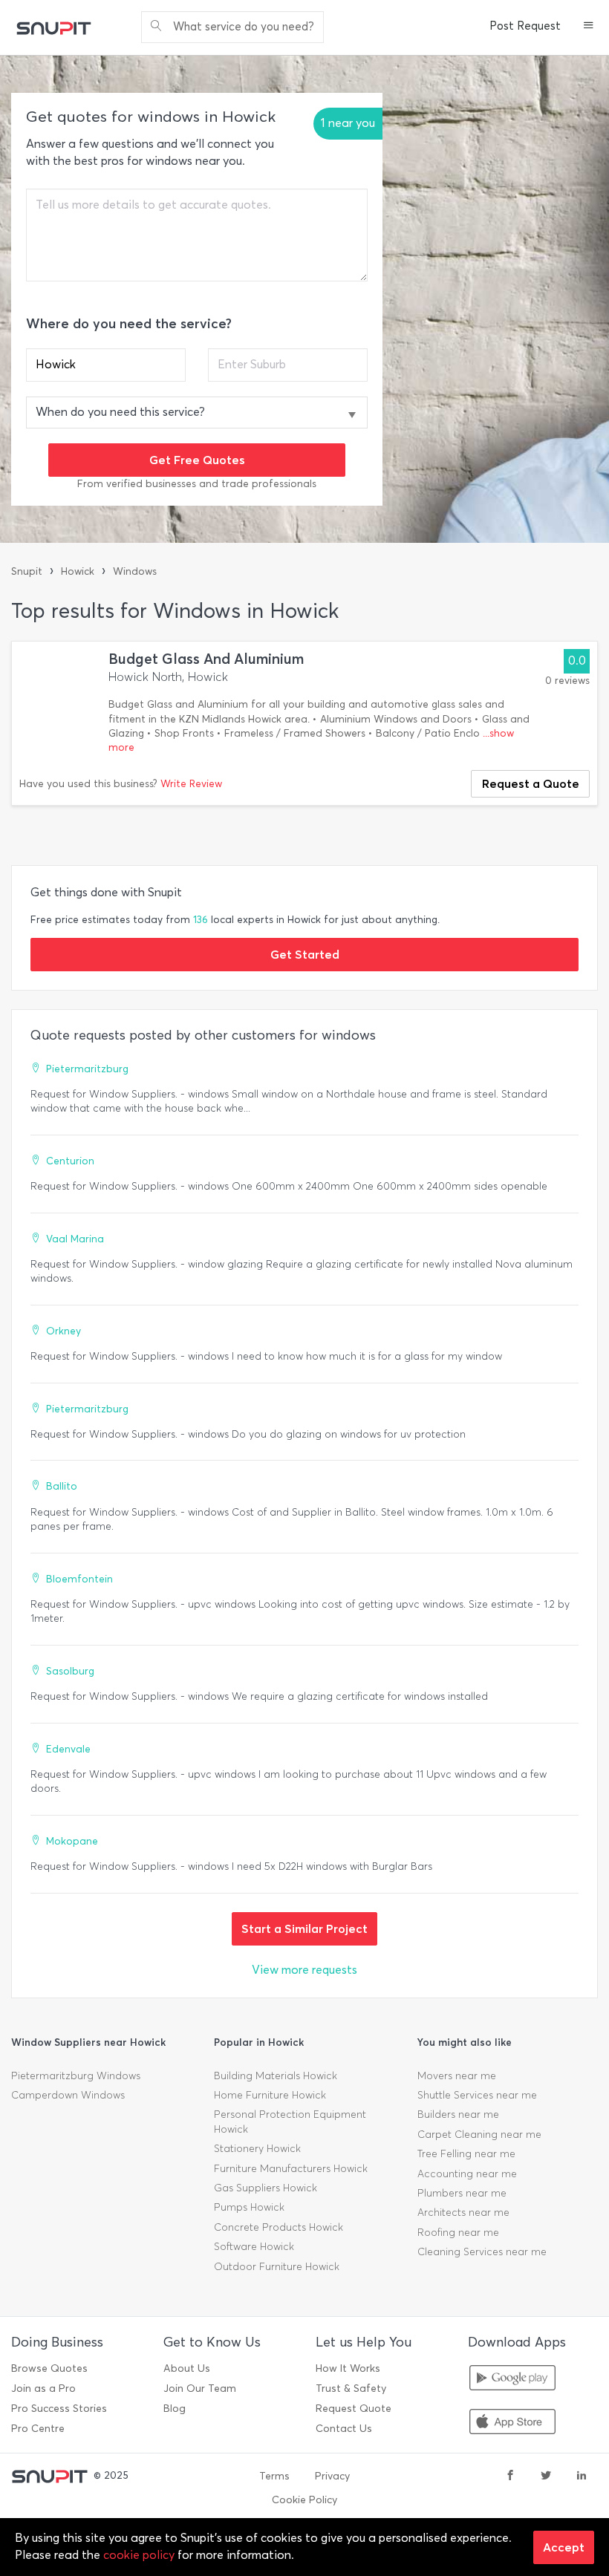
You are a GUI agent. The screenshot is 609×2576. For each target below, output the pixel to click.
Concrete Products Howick (279, 2227)
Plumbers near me (462, 2193)
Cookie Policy (304, 2500)
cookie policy (139, 2555)
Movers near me (457, 2076)
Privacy (332, 2476)
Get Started (305, 954)
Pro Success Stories (59, 2409)
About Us (187, 2368)
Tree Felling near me (466, 2154)
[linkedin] (582, 2476)
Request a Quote (531, 783)
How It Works (348, 2368)
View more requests (304, 1970)
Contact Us (344, 2429)
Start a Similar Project (304, 1928)
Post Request (525, 26)
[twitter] (546, 2476)
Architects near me (463, 2213)
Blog (175, 2409)
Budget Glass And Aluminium (206, 659)
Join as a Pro (43, 2388)
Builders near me (458, 2114)
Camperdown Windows (68, 2095)
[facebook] (510, 2476)
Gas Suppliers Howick (266, 2188)
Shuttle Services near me (477, 2095)
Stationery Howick (257, 2149)
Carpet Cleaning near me (479, 2135)
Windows (135, 571)
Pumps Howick (249, 2207)
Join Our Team (200, 2388)
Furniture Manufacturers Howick (291, 2169)
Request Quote (354, 2409)
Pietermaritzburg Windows (76, 2076)
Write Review (191, 784)
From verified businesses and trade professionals (197, 484)
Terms (274, 2476)
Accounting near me (467, 2174)
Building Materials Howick (276, 2076)
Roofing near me (458, 2233)
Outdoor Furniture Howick (277, 2267)
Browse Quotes (49, 2368)
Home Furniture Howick (270, 2095)
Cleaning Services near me (482, 2252)
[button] (589, 27)
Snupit (27, 571)
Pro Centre (38, 2429)
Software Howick (254, 2247)
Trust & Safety (351, 2388)
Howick (78, 571)
